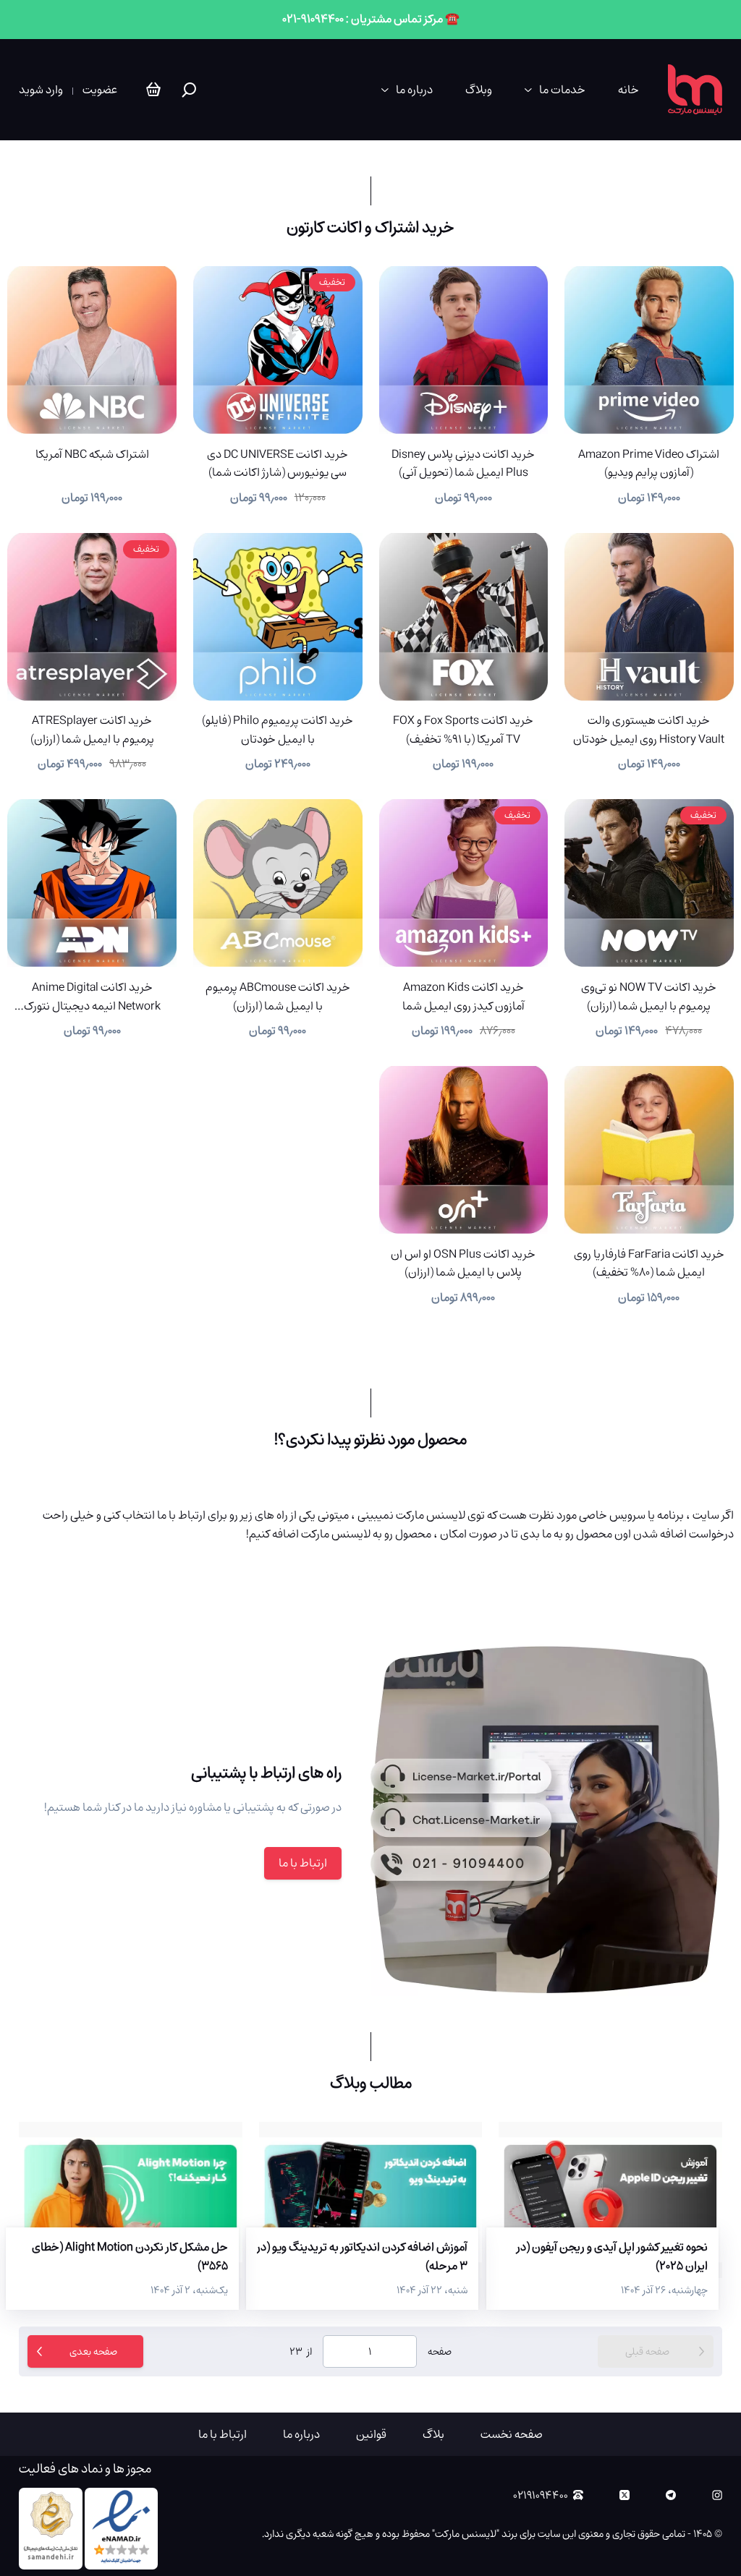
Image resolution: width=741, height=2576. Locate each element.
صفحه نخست (512, 2434)
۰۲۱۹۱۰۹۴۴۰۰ (541, 2495)
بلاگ (433, 2434)
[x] (624, 2495)
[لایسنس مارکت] (695, 90)
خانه (628, 90)
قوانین (371, 2434)
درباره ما (414, 90)
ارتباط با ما (303, 1863)
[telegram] (671, 2495)
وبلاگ (479, 90)
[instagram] (717, 2495)
